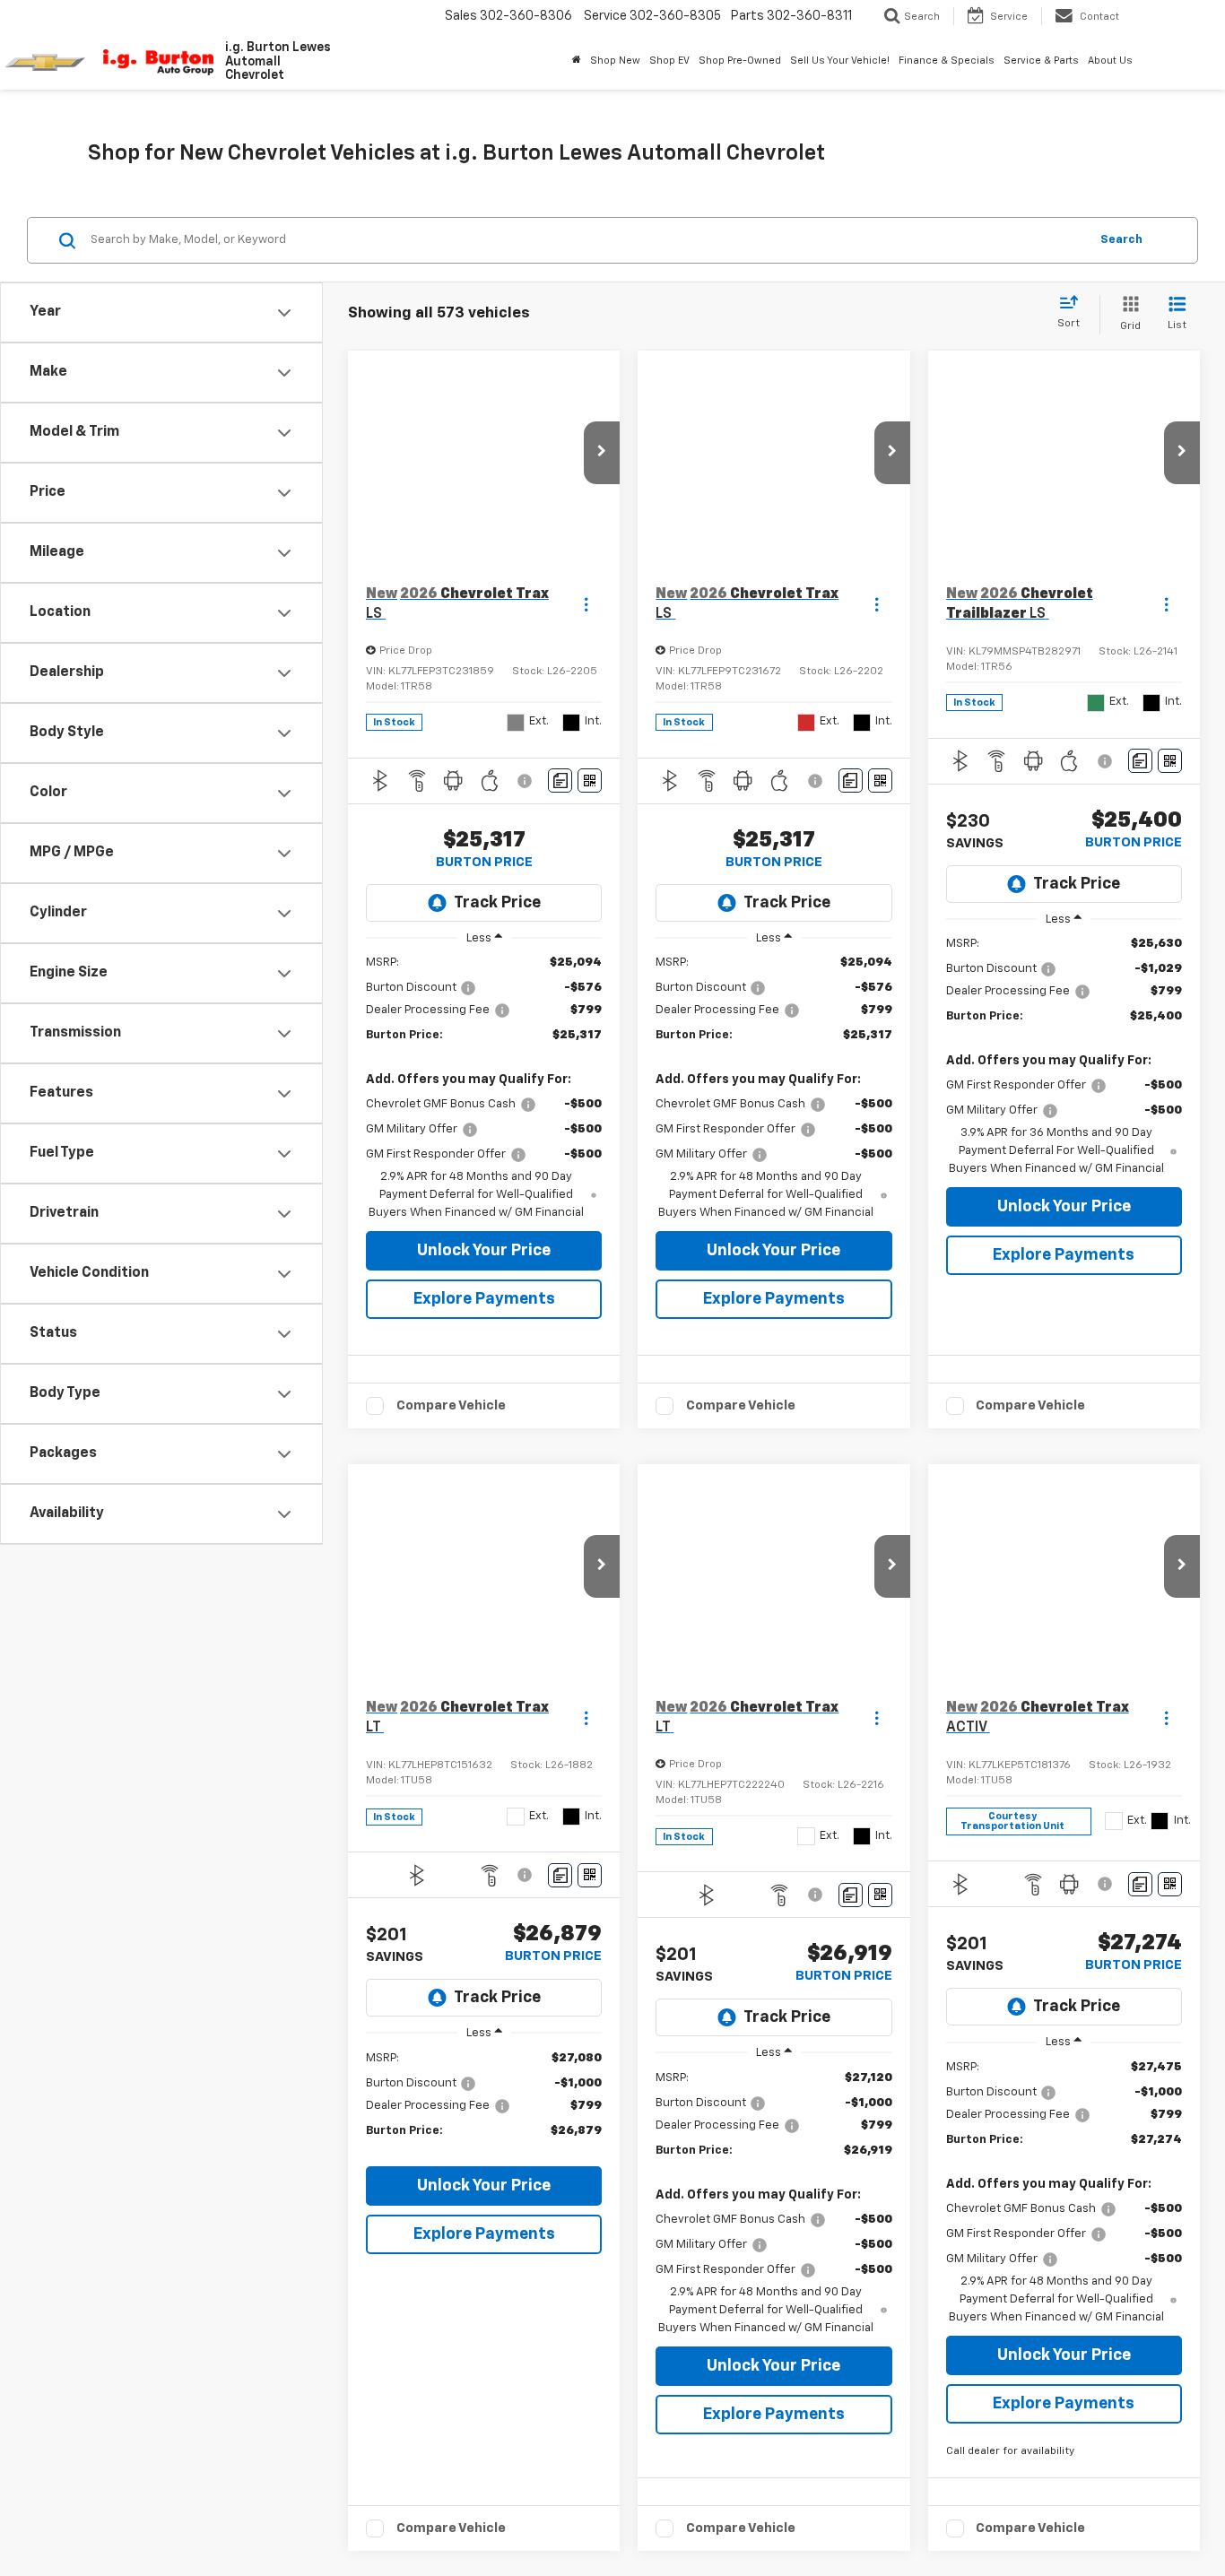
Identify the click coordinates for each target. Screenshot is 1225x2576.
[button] (602, 453)
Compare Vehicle (451, 1498)
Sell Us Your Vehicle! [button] (840, 61)
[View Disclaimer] (527, 781)
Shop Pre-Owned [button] (740, 61)
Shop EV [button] (669, 61)
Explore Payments (484, 1299)
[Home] (577, 61)
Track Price (497, 903)
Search (1121, 240)
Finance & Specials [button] (947, 61)
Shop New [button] (615, 61)
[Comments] (560, 781)
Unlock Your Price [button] (484, 1251)
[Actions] (586, 604)
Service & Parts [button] (1041, 61)
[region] (484, 1088)
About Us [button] (1110, 61)
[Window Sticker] (590, 781)
